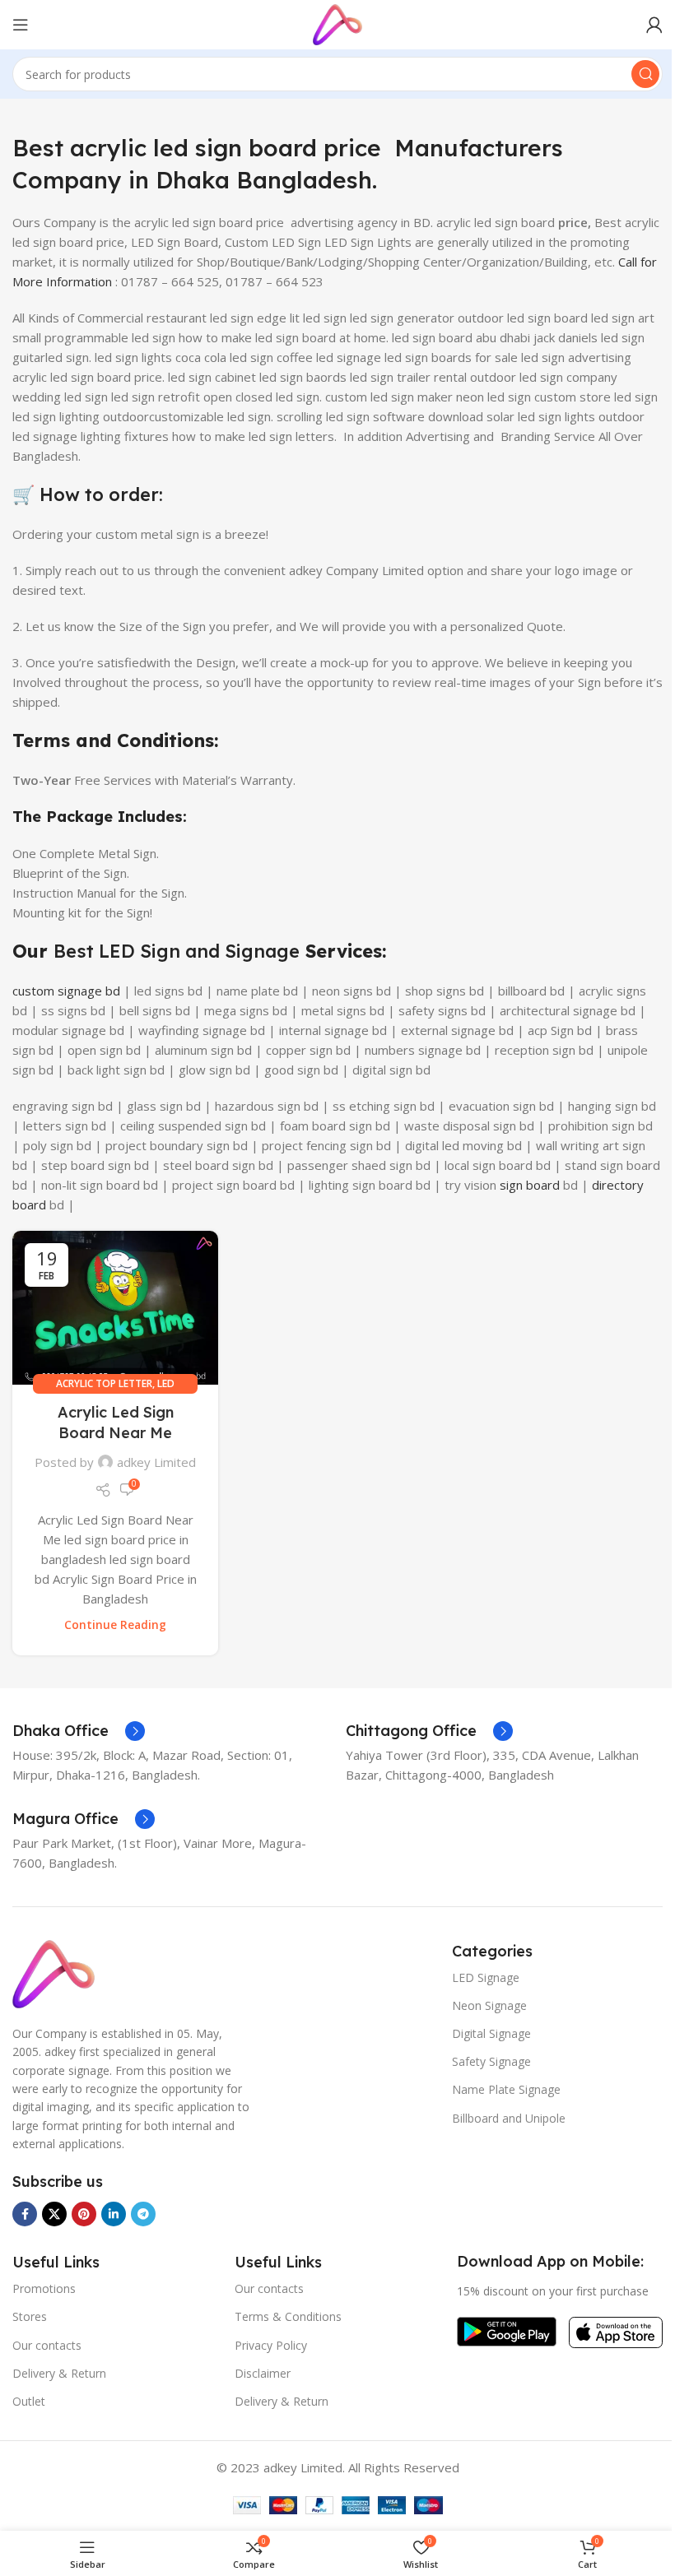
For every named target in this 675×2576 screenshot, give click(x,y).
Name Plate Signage (506, 2089)
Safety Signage (491, 2061)
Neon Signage (489, 2005)
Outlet (29, 2401)
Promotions (44, 2288)
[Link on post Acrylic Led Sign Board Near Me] (115, 1308)
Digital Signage (491, 2033)
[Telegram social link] (143, 2214)
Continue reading (115, 1625)
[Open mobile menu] (21, 25)
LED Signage (486, 1977)
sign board (530, 1185)
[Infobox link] (79, 1731)
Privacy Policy (271, 2345)
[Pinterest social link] (84, 2214)
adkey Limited (156, 1462)
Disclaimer (263, 2373)
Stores (30, 2316)
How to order (99, 494)
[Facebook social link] (25, 2214)
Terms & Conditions (288, 2316)
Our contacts (47, 2345)
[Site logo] (337, 23)
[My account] (654, 25)
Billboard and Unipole (509, 2118)
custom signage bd (66, 991)
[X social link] (54, 2214)
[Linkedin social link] (114, 2214)
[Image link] (54, 1972)
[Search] (645, 74)
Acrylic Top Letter (104, 1383)
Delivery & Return (59, 2373)
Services (341, 951)
